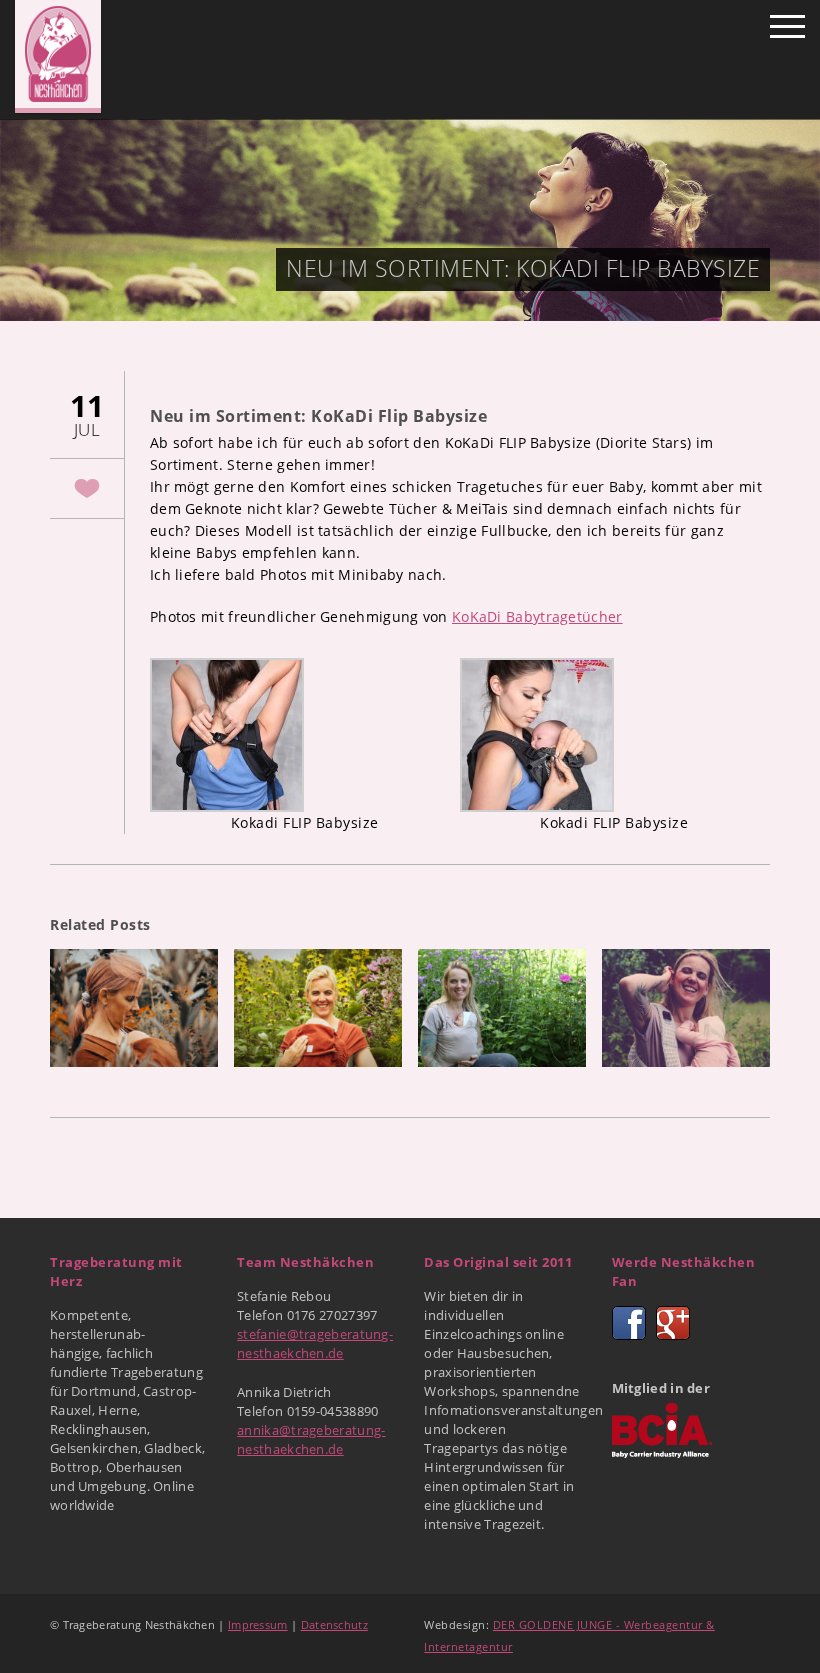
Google (673, 1323)
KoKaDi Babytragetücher (537, 616)
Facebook (629, 1323)
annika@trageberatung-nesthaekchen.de (311, 1439)
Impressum (258, 1624)
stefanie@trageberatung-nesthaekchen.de (315, 1343)
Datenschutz (334, 1624)
